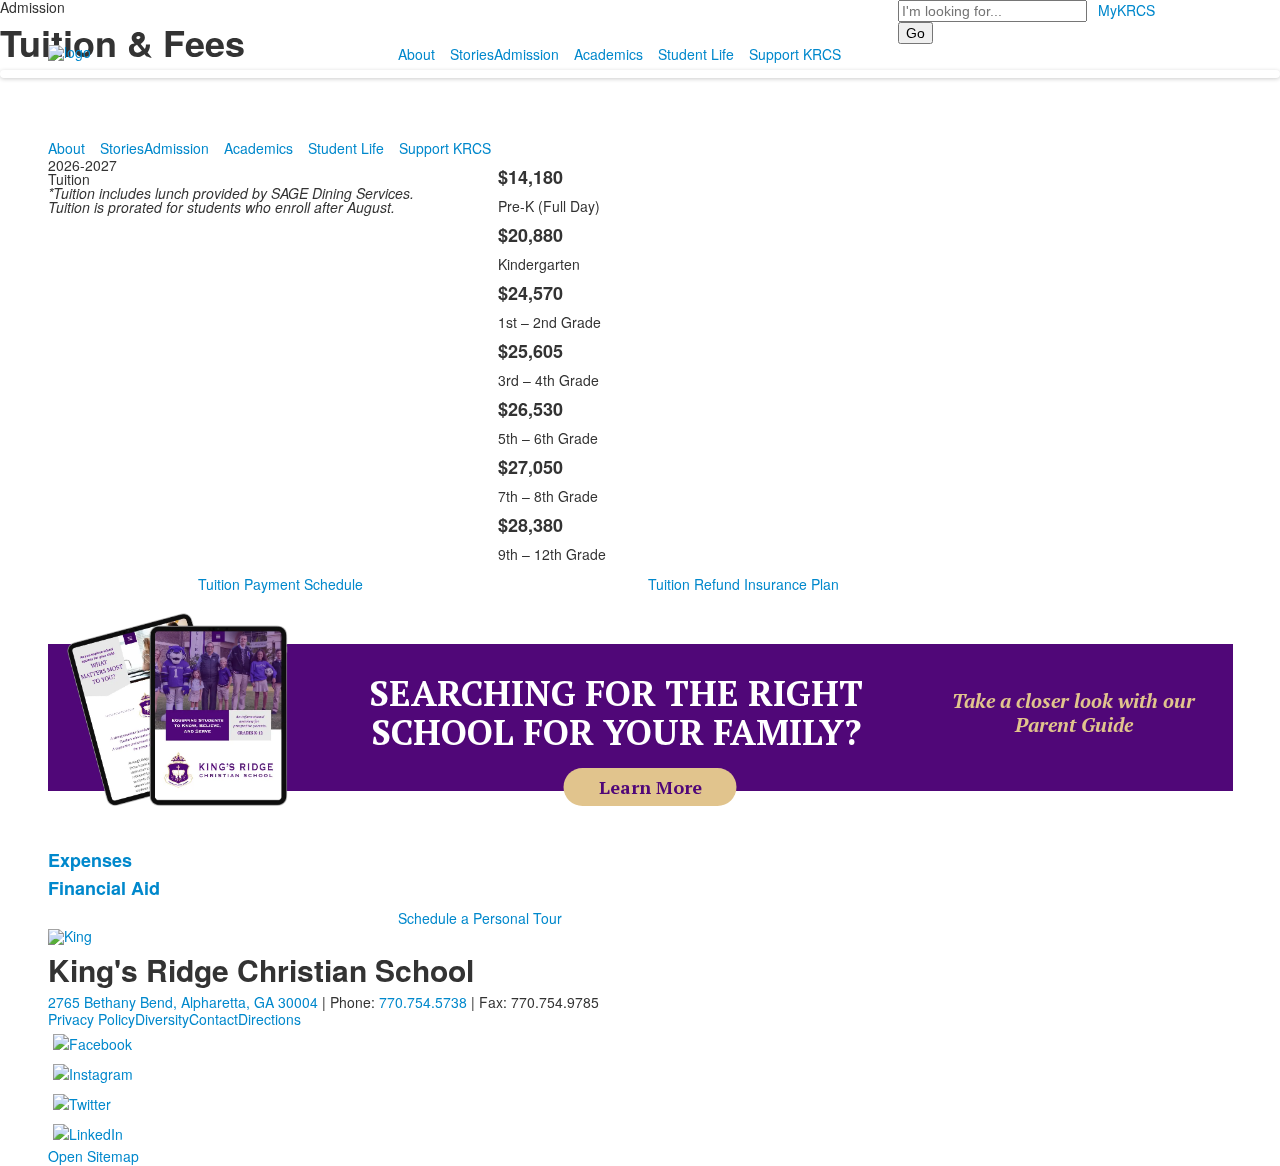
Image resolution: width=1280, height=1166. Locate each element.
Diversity (162, 1019)
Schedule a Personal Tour (480, 918)
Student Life (696, 54)
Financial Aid (104, 888)
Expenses (90, 860)
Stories (472, 54)
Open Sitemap (93, 1156)
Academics (608, 54)
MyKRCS (1126, 10)
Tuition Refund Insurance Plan (743, 584)
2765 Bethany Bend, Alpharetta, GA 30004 (183, 1002)
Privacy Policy (91, 1019)
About (416, 54)
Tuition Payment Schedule (280, 584)
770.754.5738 (423, 1002)
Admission (526, 54)
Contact (213, 1019)
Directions (269, 1019)
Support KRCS (795, 54)
